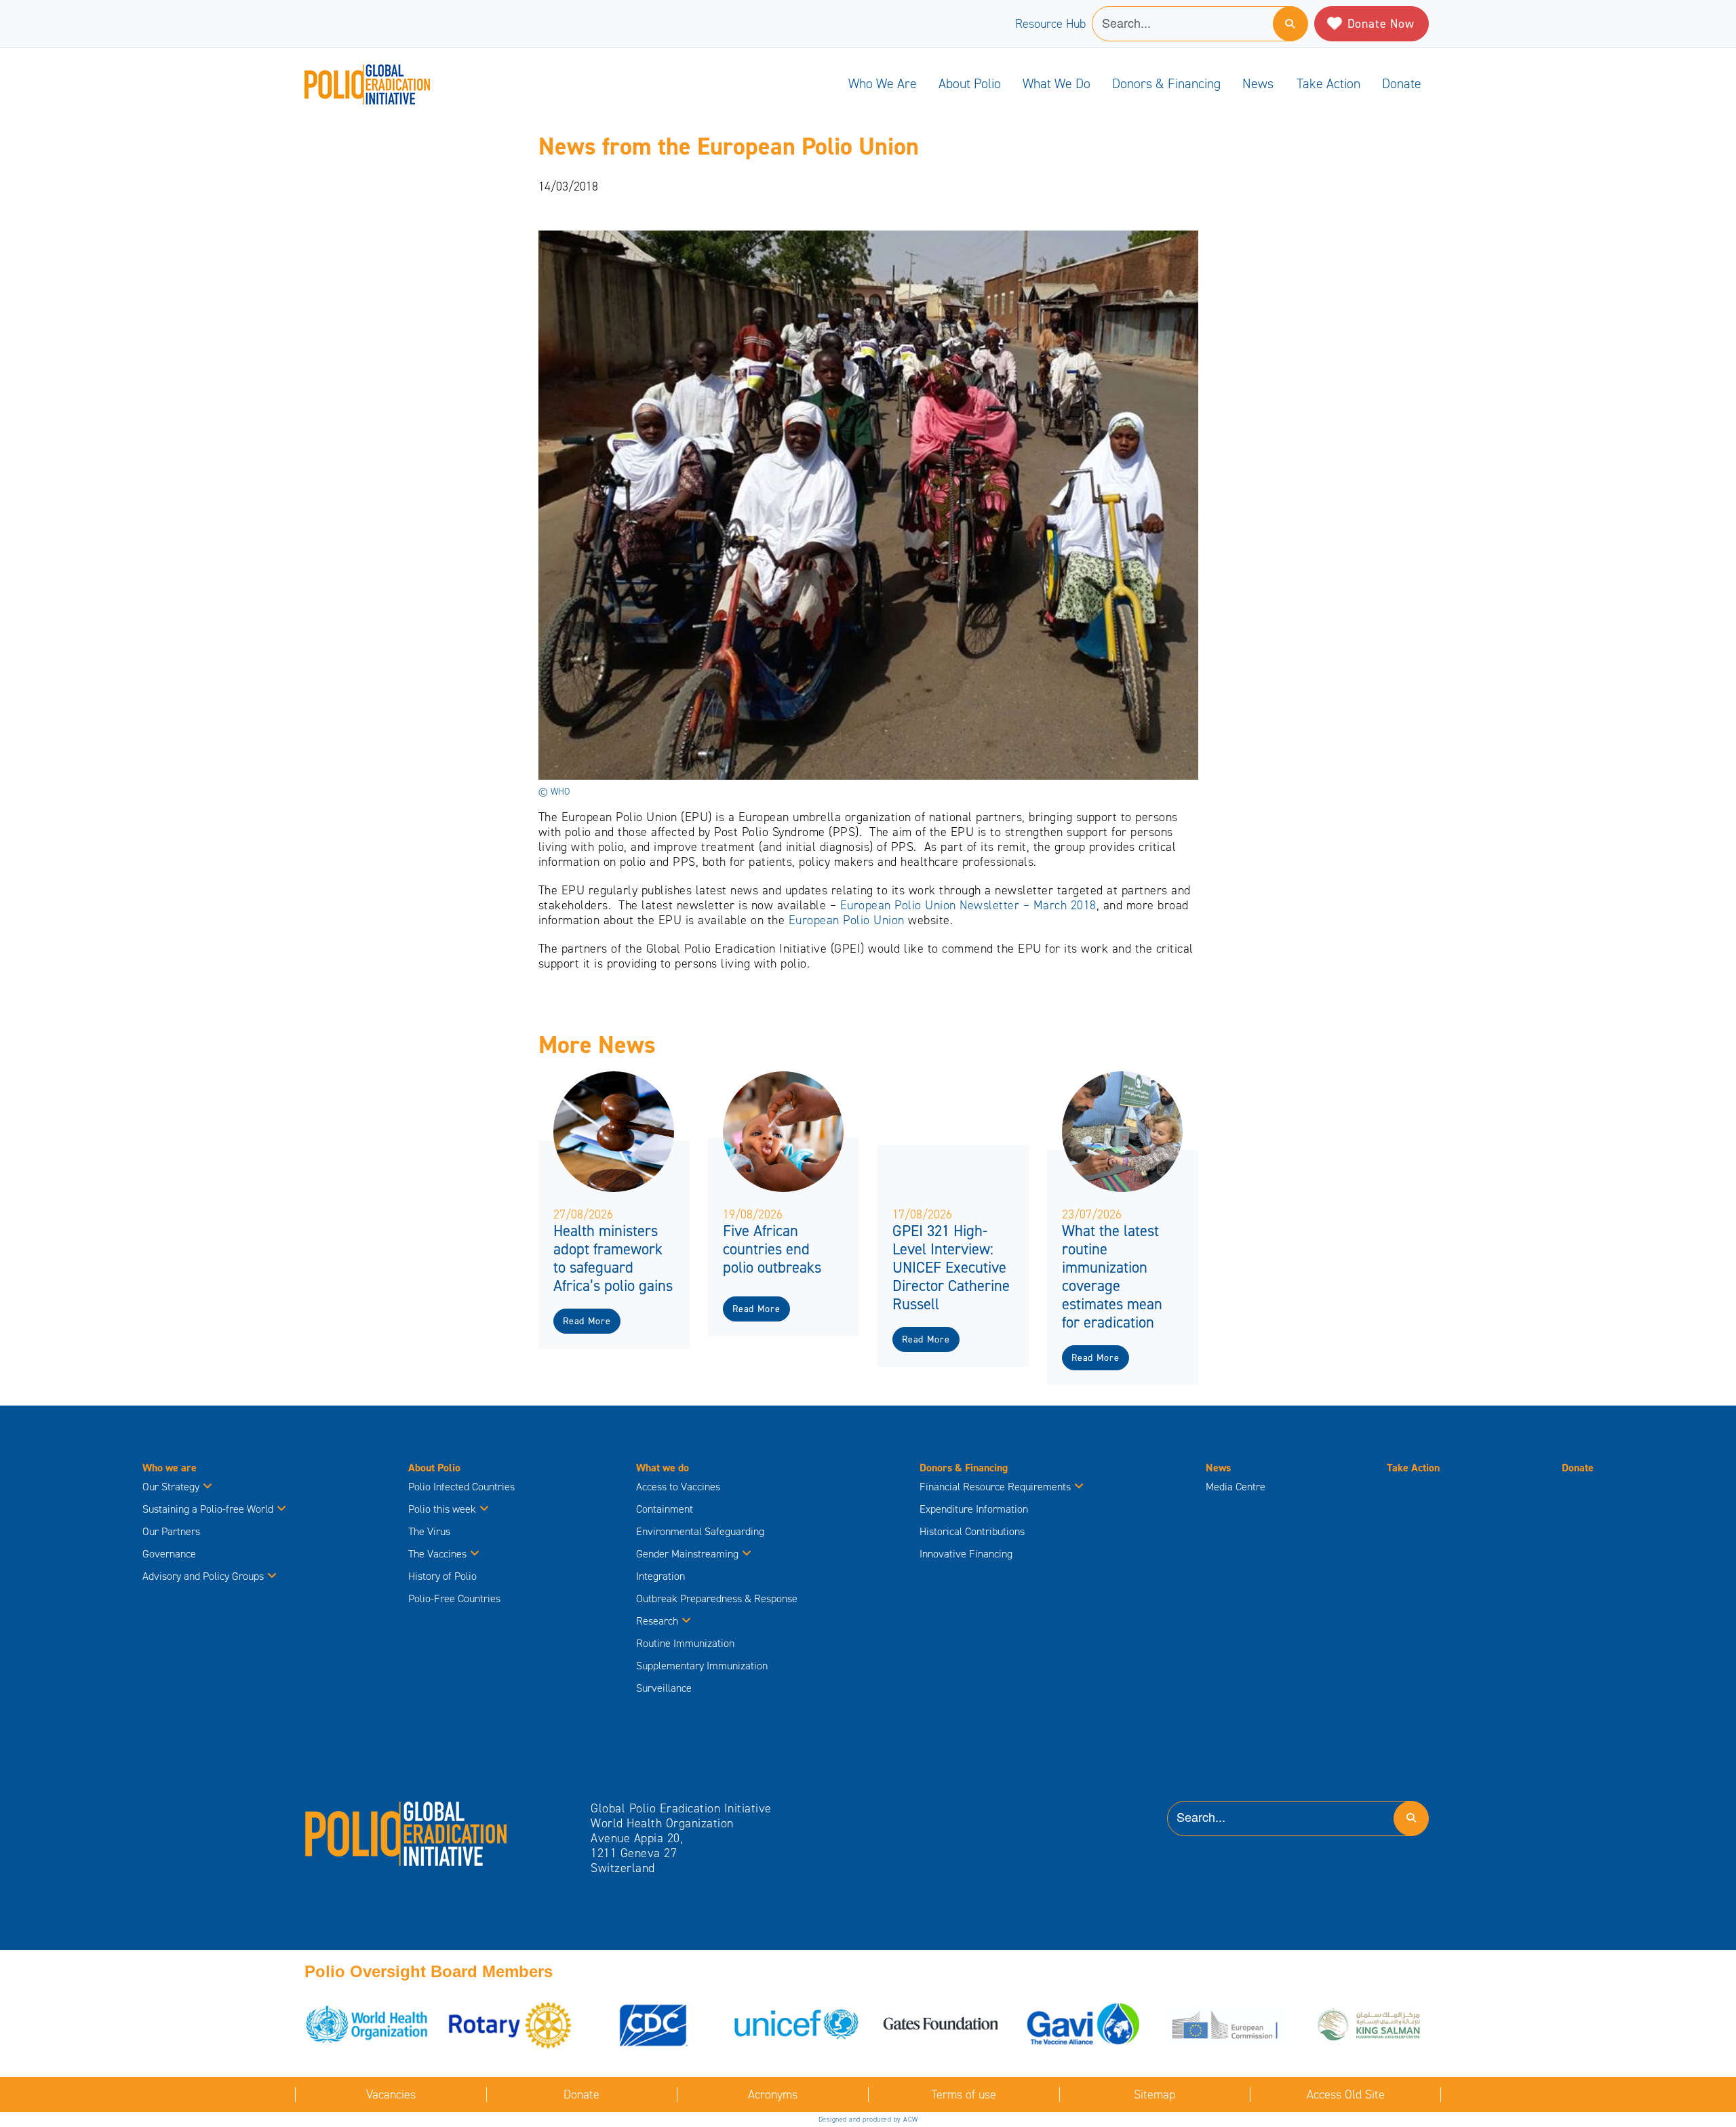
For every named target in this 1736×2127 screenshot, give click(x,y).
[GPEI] (406, 1833)
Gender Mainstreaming (687, 1554)
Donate (1402, 83)
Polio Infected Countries (461, 1487)
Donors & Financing (1166, 83)
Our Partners (171, 1531)
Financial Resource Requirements (995, 1487)
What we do (1057, 83)
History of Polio (442, 1576)
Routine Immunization (685, 1643)
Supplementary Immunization (702, 1666)
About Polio (970, 83)
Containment (665, 1509)
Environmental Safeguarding (700, 1531)
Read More (587, 1321)
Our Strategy (171, 1487)
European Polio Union (847, 920)
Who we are (883, 83)
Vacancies (391, 2094)
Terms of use (964, 2094)
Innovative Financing (966, 1554)
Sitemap (1155, 2094)
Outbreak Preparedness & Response (717, 1598)
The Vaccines (437, 1554)
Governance (169, 1554)
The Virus (429, 1531)
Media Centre (1236, 1487)
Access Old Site (1346, 2094)
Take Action (1328, 83)
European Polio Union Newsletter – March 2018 (968, 905)
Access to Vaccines (679, 1487)
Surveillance (664, 1688)
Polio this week (442, 1509)
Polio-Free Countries (454, 1598)
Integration (660, 1576)
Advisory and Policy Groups (203, 1576)
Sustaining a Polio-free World (208, 1509)
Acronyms (773, 2094)
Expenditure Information (974, 1509)
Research (657, 1621)
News (1258, 83)
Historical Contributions (972, 1531)
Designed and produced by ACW (868, 2119)
